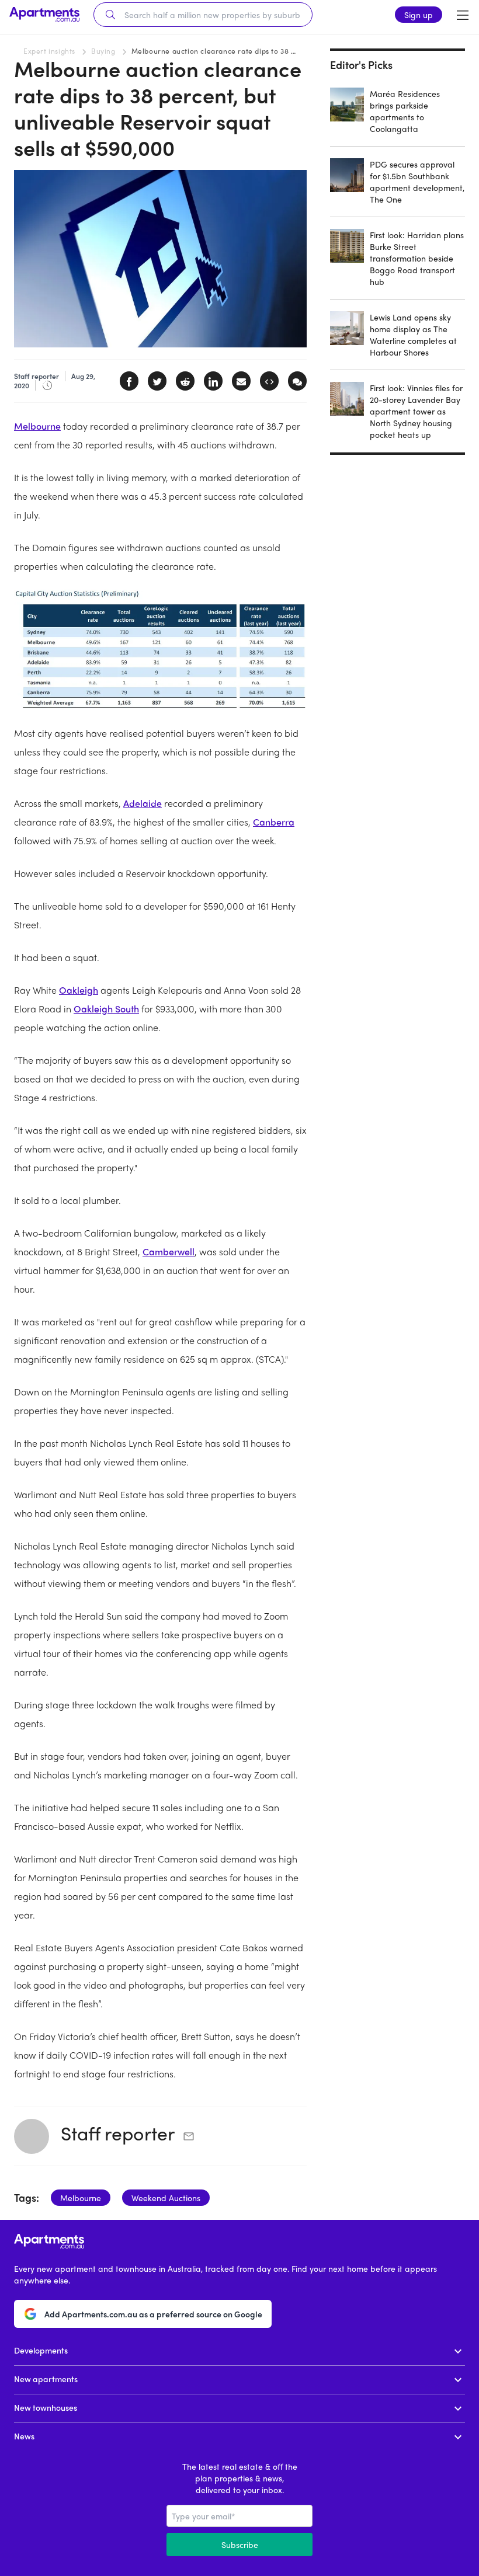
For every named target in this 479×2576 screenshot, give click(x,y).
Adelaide (143, 803)
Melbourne (37, 426)
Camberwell (169, 1252)
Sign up (419, 15)
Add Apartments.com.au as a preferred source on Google (153, 2314)
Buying (103, 51)
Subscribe (240, 2544)
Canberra (274, 822)
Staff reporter (118, 2133)
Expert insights (49, 51)
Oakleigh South (106, 1009)
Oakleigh (79, 990)
